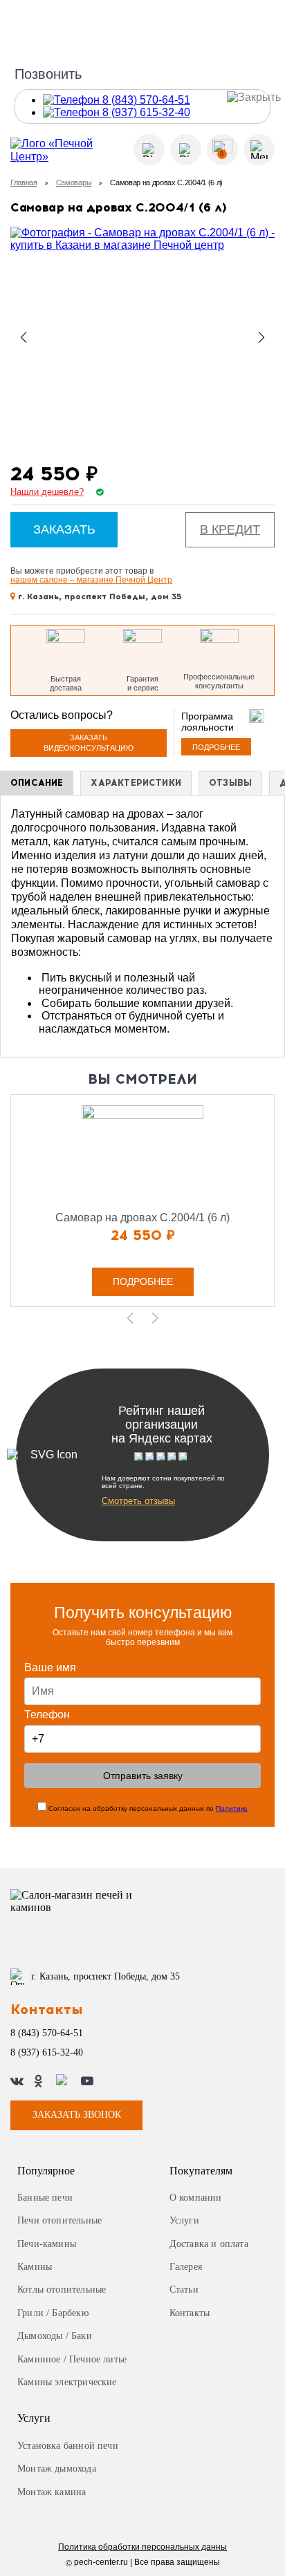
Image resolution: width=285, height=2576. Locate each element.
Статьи (184, 2290)
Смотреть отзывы (138, 1501)
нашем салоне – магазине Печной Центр (91, 580)
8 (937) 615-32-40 (47, 2052)
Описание (37, 783)
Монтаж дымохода (57, 2469)
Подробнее (216, 747)
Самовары (74, 182)
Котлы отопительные (62, 2290)
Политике (232, 1808)
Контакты (190, 2313)
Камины (35, 2267)
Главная (24, 182)
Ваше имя (50, 1667)
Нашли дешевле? (47, 492)
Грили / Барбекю (53, 2313)
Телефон (47, 1714)
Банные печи (45, 2198)
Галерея (186, 2267)
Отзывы (230, 783)
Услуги (184, 2220)
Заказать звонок (77, 2115)
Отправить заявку (143, 1776)
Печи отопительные (59, 2220)
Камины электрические (67, 2382)
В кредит (230, 529)
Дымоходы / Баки (55, 2336)
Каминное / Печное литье (72, 2359)
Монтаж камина (52, 2492)
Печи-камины (47, 2244)
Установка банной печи (68, 2446)
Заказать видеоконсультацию (89, 743)
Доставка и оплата (209, 2244)
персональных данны (142, 2547)
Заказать (64, 529)
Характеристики (136, 783)
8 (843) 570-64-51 (47, 2033)
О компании (196, 2198)
